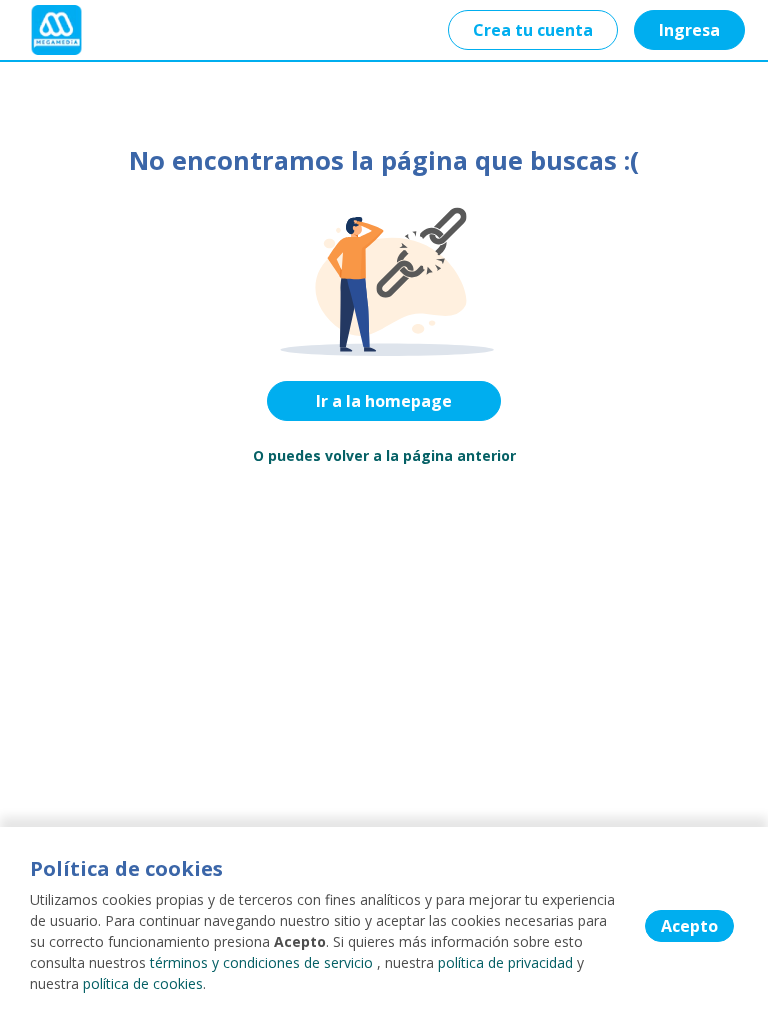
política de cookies (143, 983)
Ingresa (689, 30)
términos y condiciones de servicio (261, 962)
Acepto (689, 926)
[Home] (56, 30)
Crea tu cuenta (533, 30)
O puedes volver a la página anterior (384, 455)
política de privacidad (505, 962)
